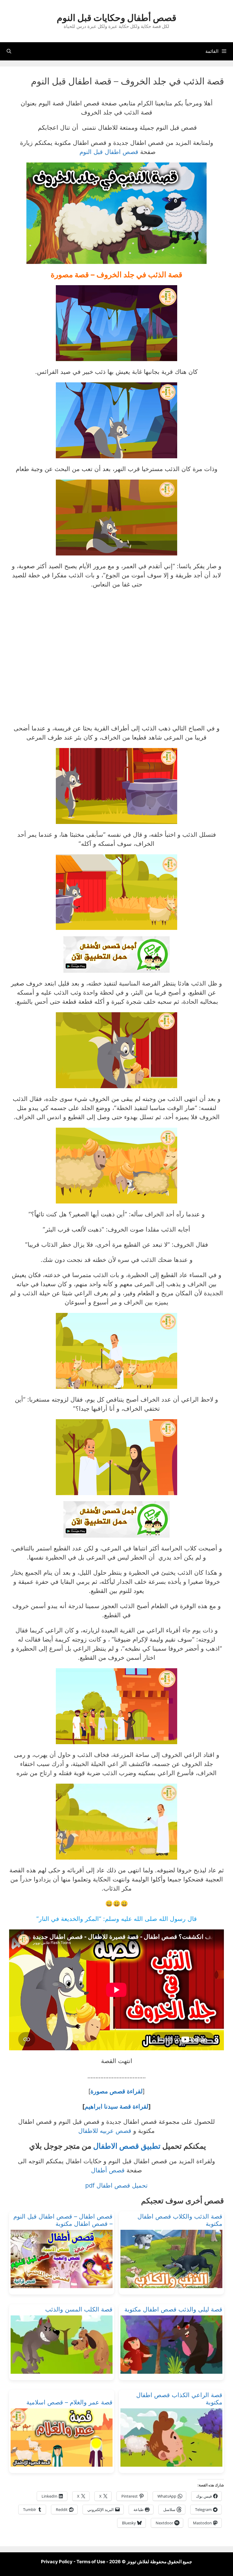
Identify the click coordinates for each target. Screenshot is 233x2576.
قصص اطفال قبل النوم (108, 152)
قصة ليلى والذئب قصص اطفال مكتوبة (173, 2309)
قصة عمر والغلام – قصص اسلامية (69, 2402)
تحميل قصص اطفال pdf (116, 2185)
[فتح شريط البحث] (9, 51)
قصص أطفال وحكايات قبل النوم (116, 18)
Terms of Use (91, 2562)
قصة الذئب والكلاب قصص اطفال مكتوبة (180, 2220)
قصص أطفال (108, 2170)
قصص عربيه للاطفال (105, 2131)
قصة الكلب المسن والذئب (79, 2309)
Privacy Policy (57, 2562)
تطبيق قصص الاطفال (127, 2146)
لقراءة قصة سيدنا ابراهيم (116, 2106)
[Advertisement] (116, 659)
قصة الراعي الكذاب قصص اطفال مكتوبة (179, 2399)
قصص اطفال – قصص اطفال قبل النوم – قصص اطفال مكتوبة (63, 2220)
